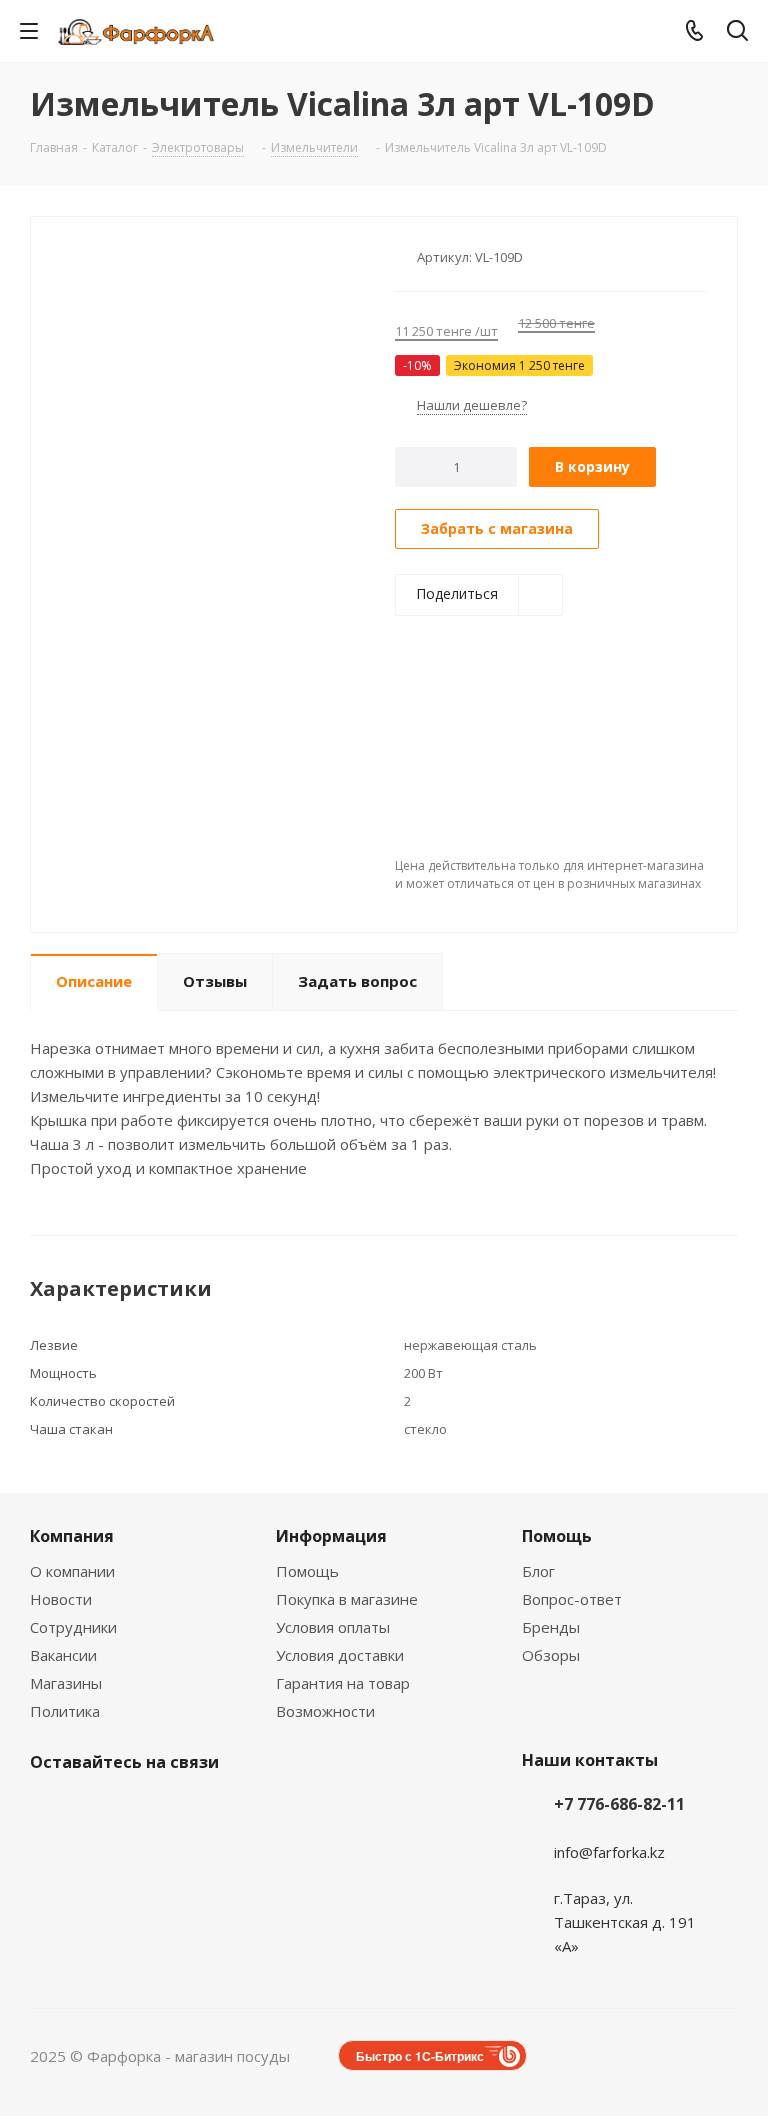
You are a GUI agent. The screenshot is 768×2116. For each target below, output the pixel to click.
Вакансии (63, 1655)
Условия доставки (340, 1655)
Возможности (325, 1711)
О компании (72, 1571)
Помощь (307, 1571)
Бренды (551, 1627)
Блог (538, 1571)
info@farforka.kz (609, 1852)
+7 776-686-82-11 (619, 1804)
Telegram (100, 1809)
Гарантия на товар (343, 1683)
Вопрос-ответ (572, 1599)
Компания (72, 1536)
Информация (331, 1536)
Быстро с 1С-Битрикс (420, 2056)
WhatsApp (250, 1809)
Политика (65, 1711)
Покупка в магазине (347, 1599)
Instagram (50, 1809)
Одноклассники (200, 1809)
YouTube (150, 1809)
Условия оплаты (333, 1627)
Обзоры (551, 1655)
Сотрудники (73, 1627)
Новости (61, 1599)
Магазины (66, 1683)
